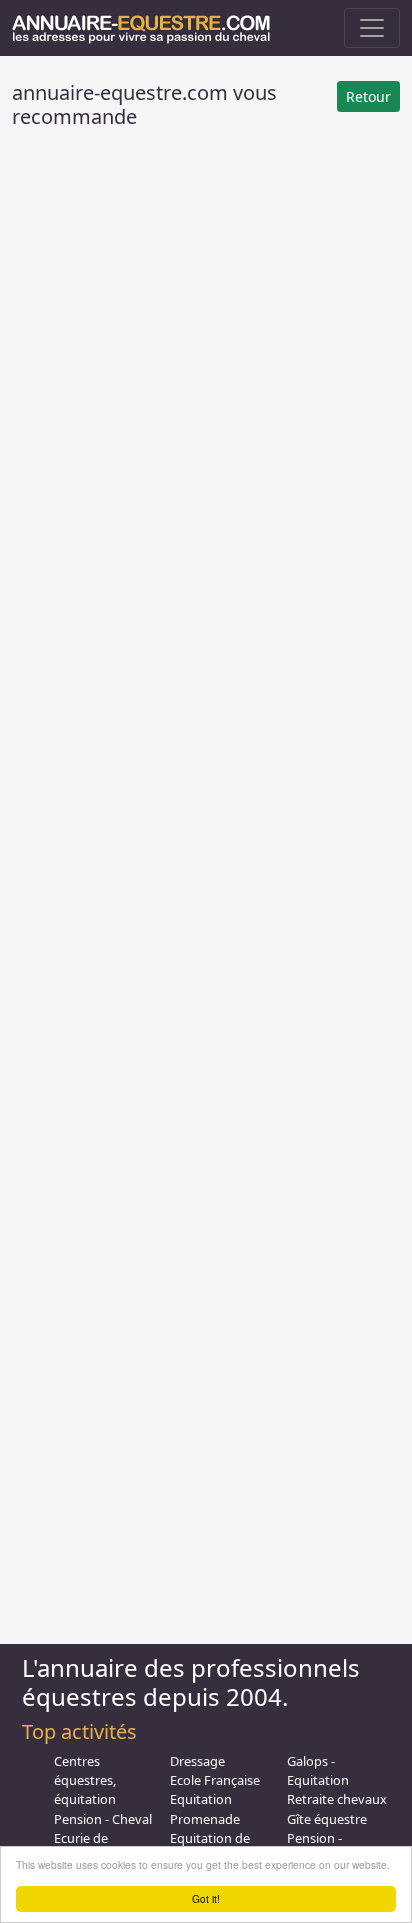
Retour (368, 96)
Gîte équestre (327, 1819)
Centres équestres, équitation (85, 1780)
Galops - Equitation (318, 1770)
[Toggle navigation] (372, 28)
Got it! (206, 1898)
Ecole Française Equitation (215, 1789)
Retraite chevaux (337, 1799)
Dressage (197, 1761)
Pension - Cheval (103, 1819)
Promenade (205, 1819)
